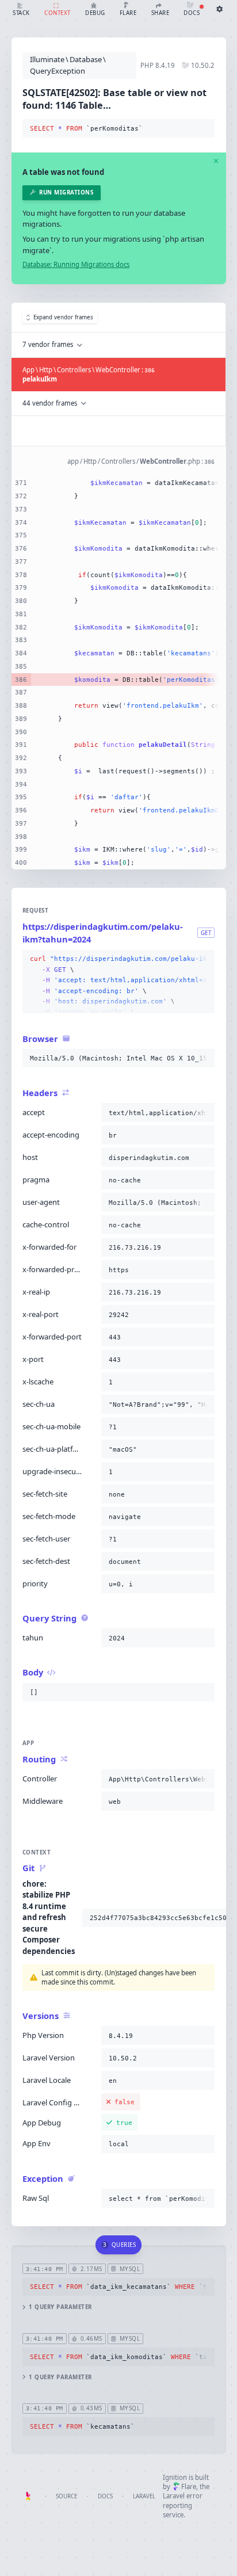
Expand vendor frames (63, 317)
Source (66, 2496)
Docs (105, 2496)
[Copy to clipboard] (204, 129)
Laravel (144, 2496)
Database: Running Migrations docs (76, 264)
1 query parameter (60, 2307)
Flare (189, 2487)
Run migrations (66, 192)
